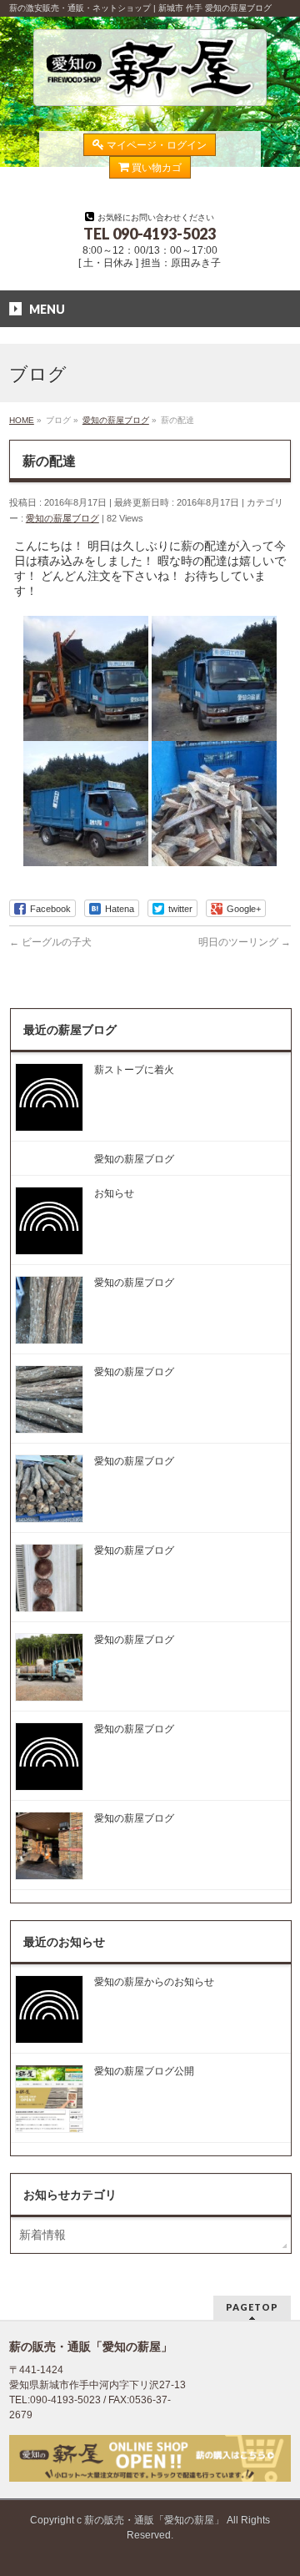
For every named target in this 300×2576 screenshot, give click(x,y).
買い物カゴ (157, 168)
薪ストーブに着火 (134, 1070)
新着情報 (42, 2235)
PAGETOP (252, 2307)
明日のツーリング (245, 942)
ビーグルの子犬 (50, 942)
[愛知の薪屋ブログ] (150, 93)
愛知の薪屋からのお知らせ (154, 1982)
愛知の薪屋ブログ (62, 518)
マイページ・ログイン (157, 145)
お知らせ (114, 1193)
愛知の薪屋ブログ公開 (144, 2071)
